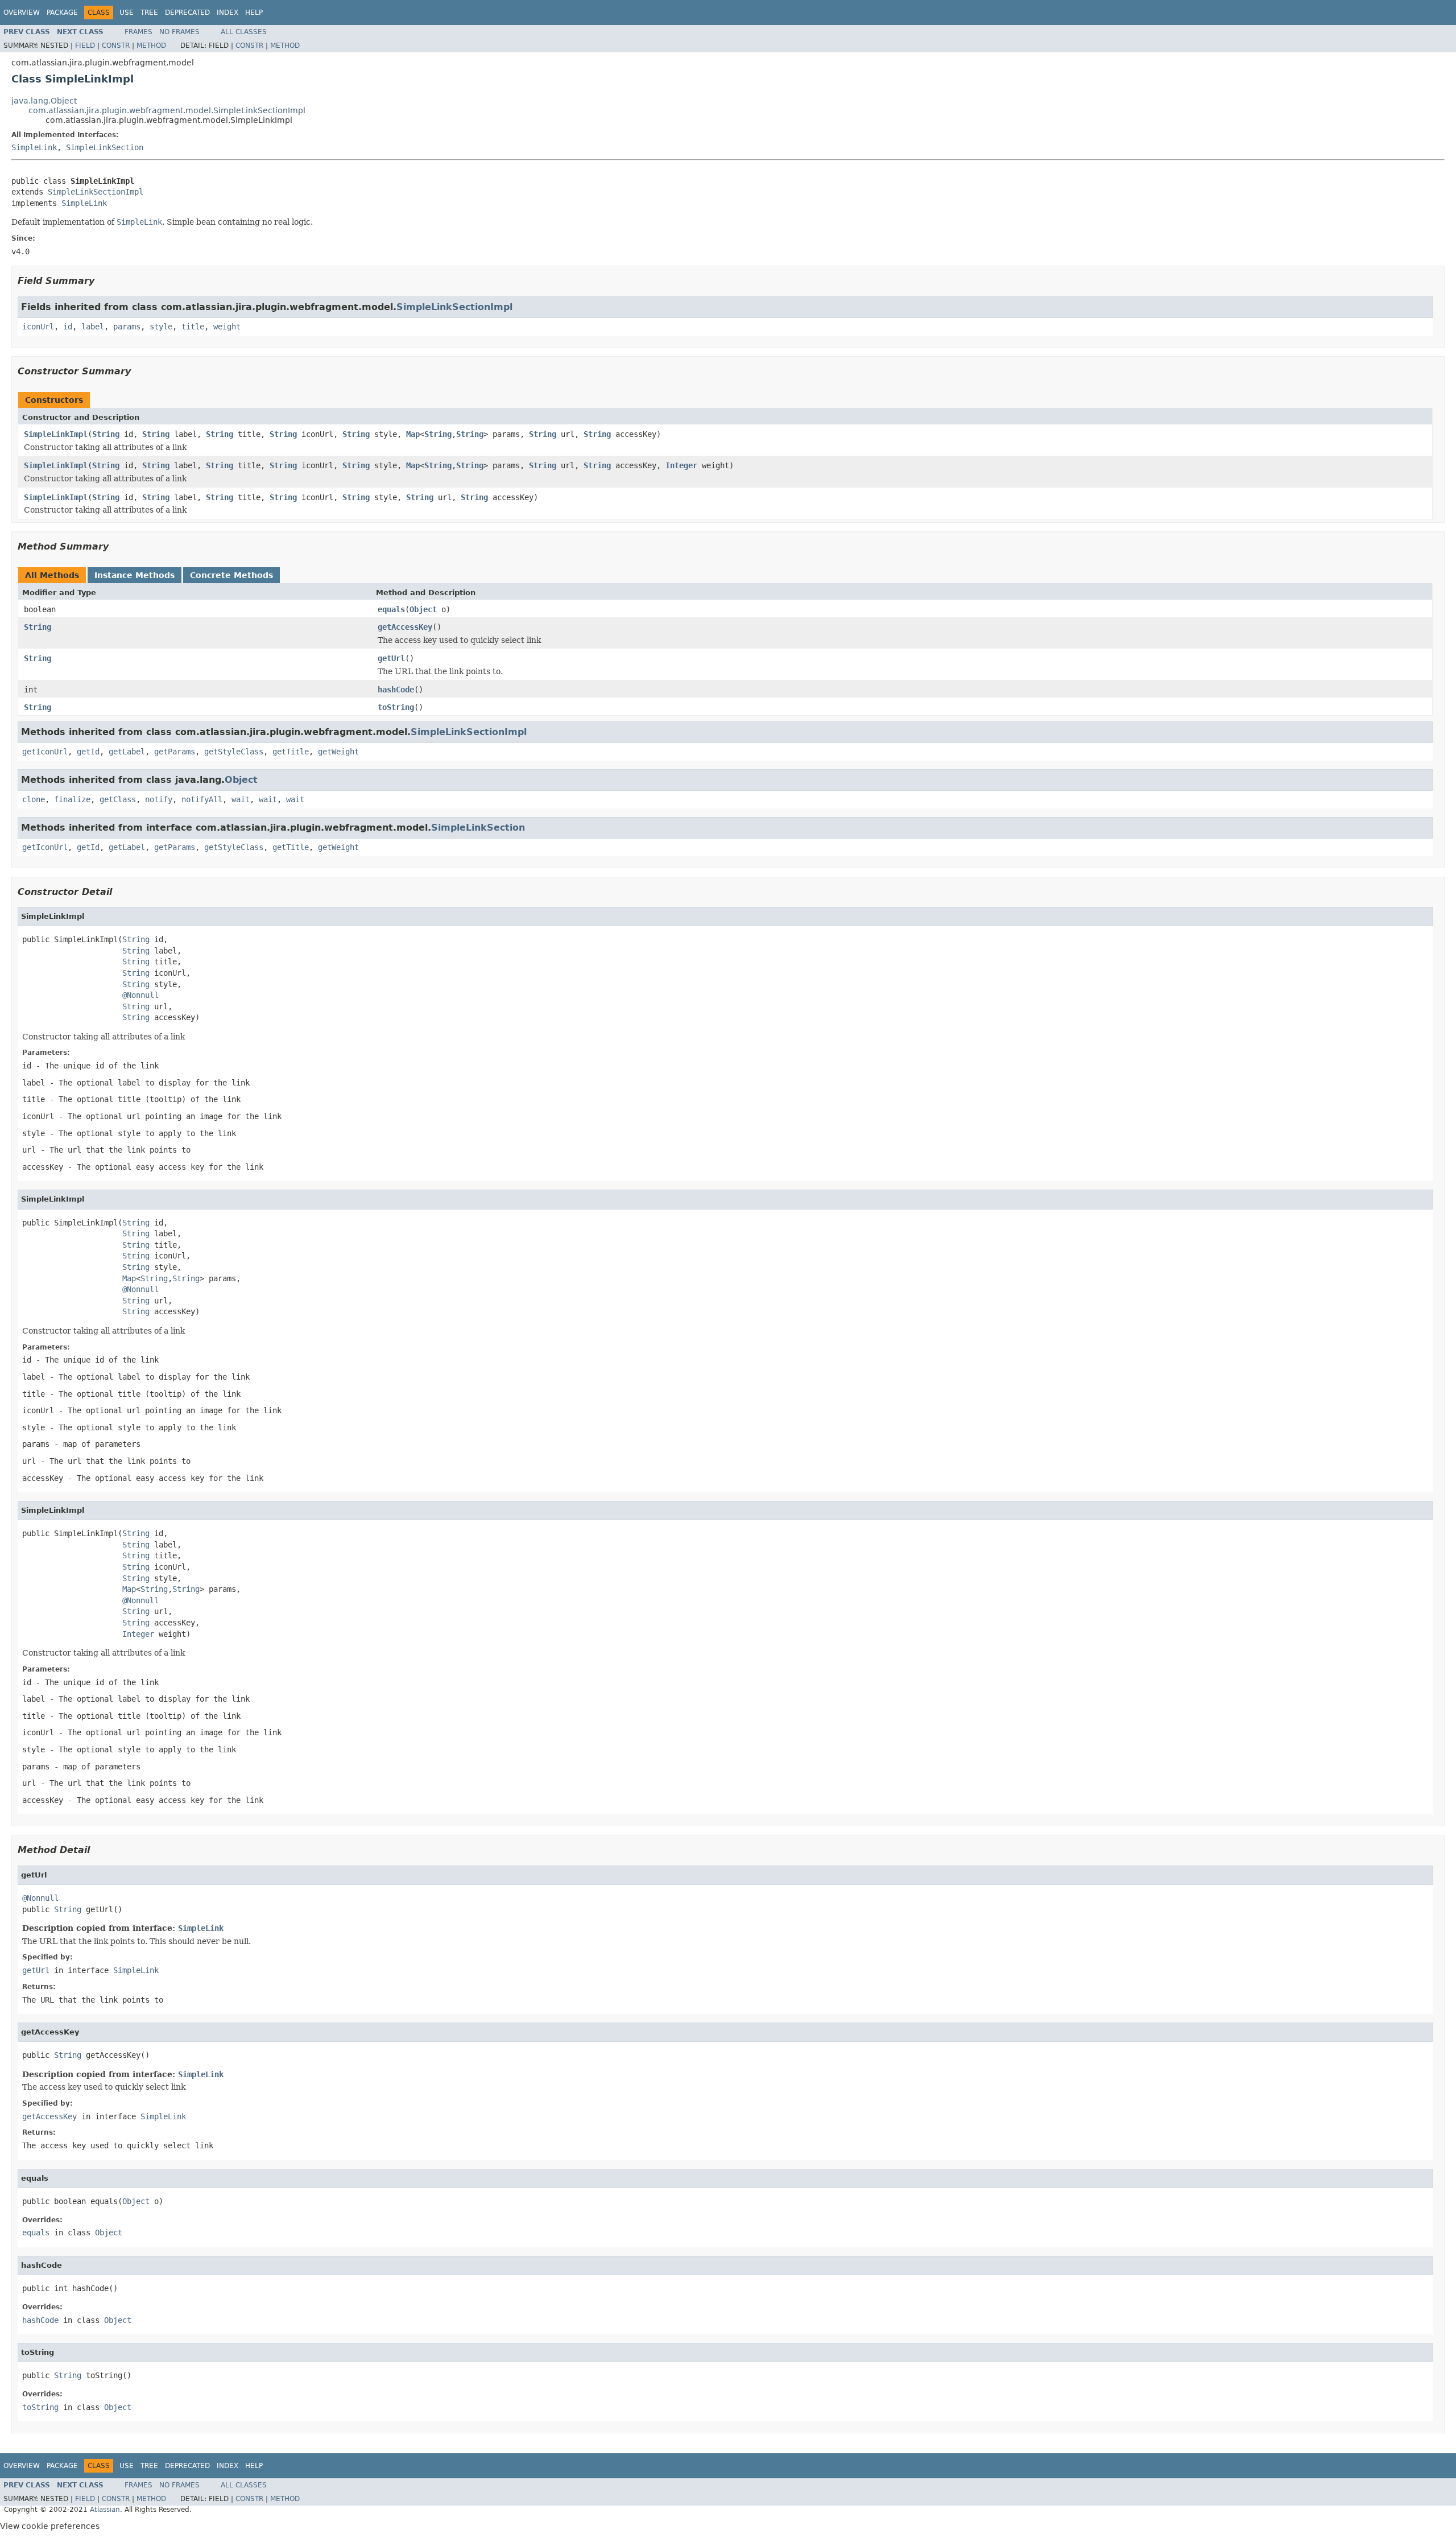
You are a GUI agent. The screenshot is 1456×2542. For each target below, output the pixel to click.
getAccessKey (405, 627)
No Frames (179, 32)
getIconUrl (45, 752)
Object (423, 609)
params (127, 327)
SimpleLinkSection (105, 147)
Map (413, 434)
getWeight (338, 752)
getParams (175, 752)
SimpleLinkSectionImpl (96, 192)
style (161, 327)
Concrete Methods (231, 575)
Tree (149, 13)
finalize (72, 799)
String (106, 434)
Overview (22, 13)
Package (62, 13)
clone (34, 799)
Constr (116, 46)
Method (151, 46)
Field (85, 46)
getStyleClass (234, 752)
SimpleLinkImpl (56, 434)
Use (127, 13)
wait (241, 799)
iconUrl (38, 327)
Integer (681, 465)
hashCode (396, 690)
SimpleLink (34, 147)
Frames (138, 32)
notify (159, 799)
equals (391, 609)
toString (396, 707)
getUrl (391, 658)
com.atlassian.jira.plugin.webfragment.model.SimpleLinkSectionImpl (167, 110)
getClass (118, 799)
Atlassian (105, 2510)
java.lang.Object (44, 101)
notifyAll (202, 799)
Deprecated (187, 13)
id (68, 327)
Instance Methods (135, 575)
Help (254, 13)
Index (227, 13)
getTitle (291, 752)
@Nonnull (140, 995)
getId (88, 752)
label (93, 327)
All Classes (244, 32)
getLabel (127, 752)
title (193, 327)
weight (227, 327)
